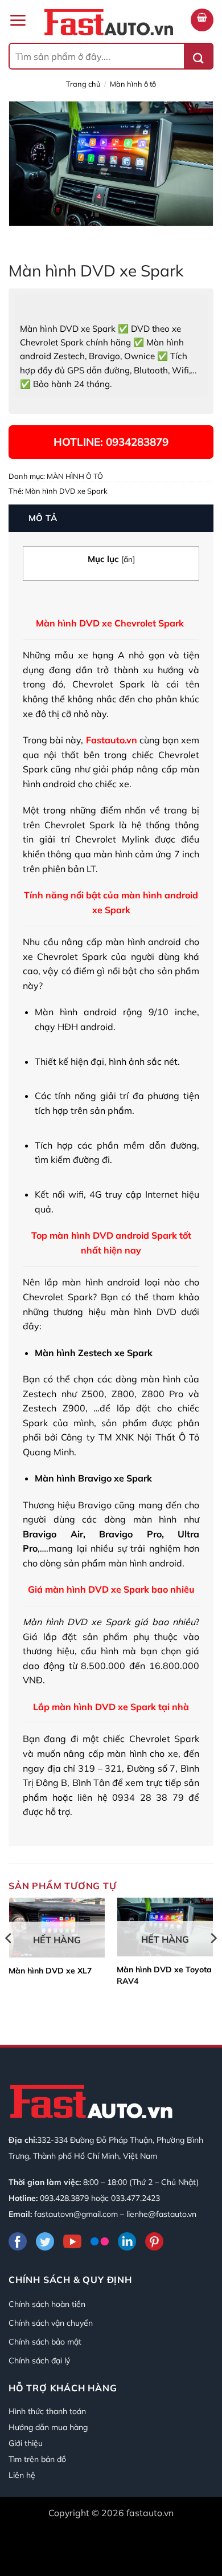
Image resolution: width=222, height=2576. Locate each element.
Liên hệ (22, 2475)
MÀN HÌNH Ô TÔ (133, 84)
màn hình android (143, 942)
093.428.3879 (64, 2198)
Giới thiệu (26, 2443)
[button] (18, 20)
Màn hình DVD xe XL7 (50, 1971)
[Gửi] (198, 56)
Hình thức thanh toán (47, 2411)
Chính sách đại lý (39, 2361)
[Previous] (9, 1961)
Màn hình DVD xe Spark (66, 491)
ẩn (128, 559)
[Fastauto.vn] (109, 22)
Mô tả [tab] (43, 518)
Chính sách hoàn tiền (47, 2304)
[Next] (213, 1961)
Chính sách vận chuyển (51, 2323)
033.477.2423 (135, 2198)
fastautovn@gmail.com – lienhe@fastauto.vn (115, 2214)
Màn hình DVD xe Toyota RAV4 (164, 1975)
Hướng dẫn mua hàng (48, 2427)
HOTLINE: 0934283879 (111, 442)
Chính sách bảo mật (45, 2342)
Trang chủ (83, 84)
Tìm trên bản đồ (37, 2459)
